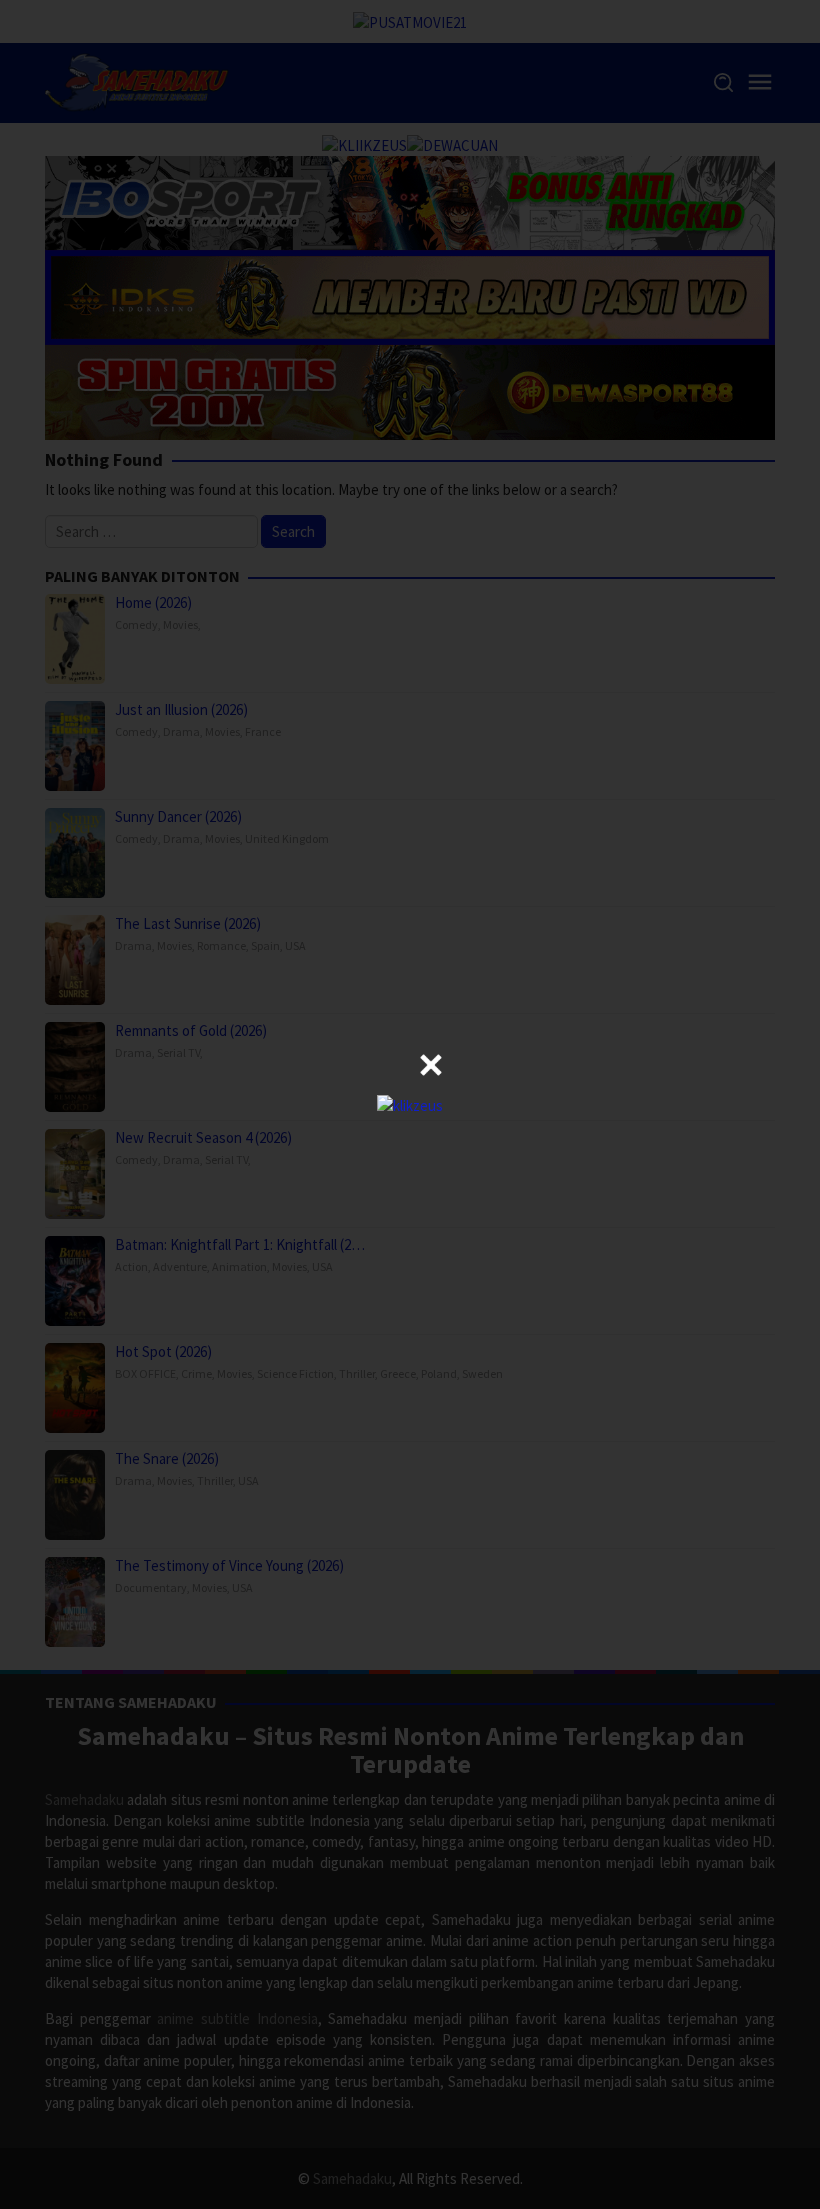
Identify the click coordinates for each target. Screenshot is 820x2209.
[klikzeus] (410, 1103)
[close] (431, 1065)
